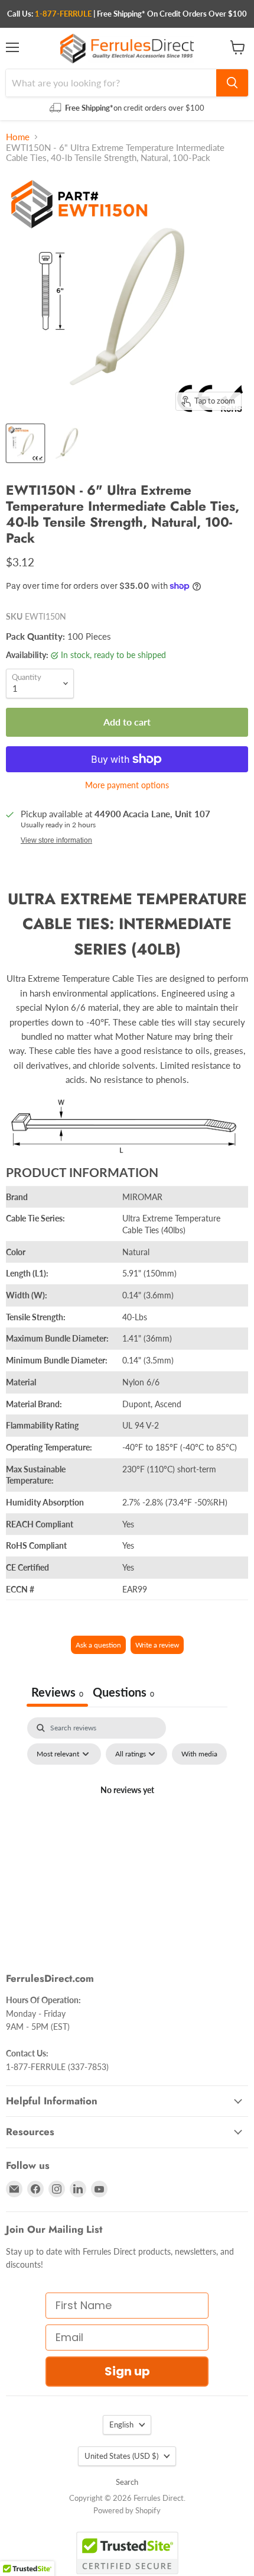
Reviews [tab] (57, 1692)
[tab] (123, 1693)
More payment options (127, 785)
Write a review (157, 1645)
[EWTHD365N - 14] (67, 443)
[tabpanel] (127, 1817)
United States (121, 2456)
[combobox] (111, 83)
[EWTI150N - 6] (25, 443)
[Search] (232, 83)
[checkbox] (199, 1754)
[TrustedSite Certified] (127, 2553)
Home (18, 137)
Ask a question (98, 1645)
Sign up (127, 2371)
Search (127, 2482)
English (121, 2425)
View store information (56, 840)
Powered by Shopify (127, 2510)
